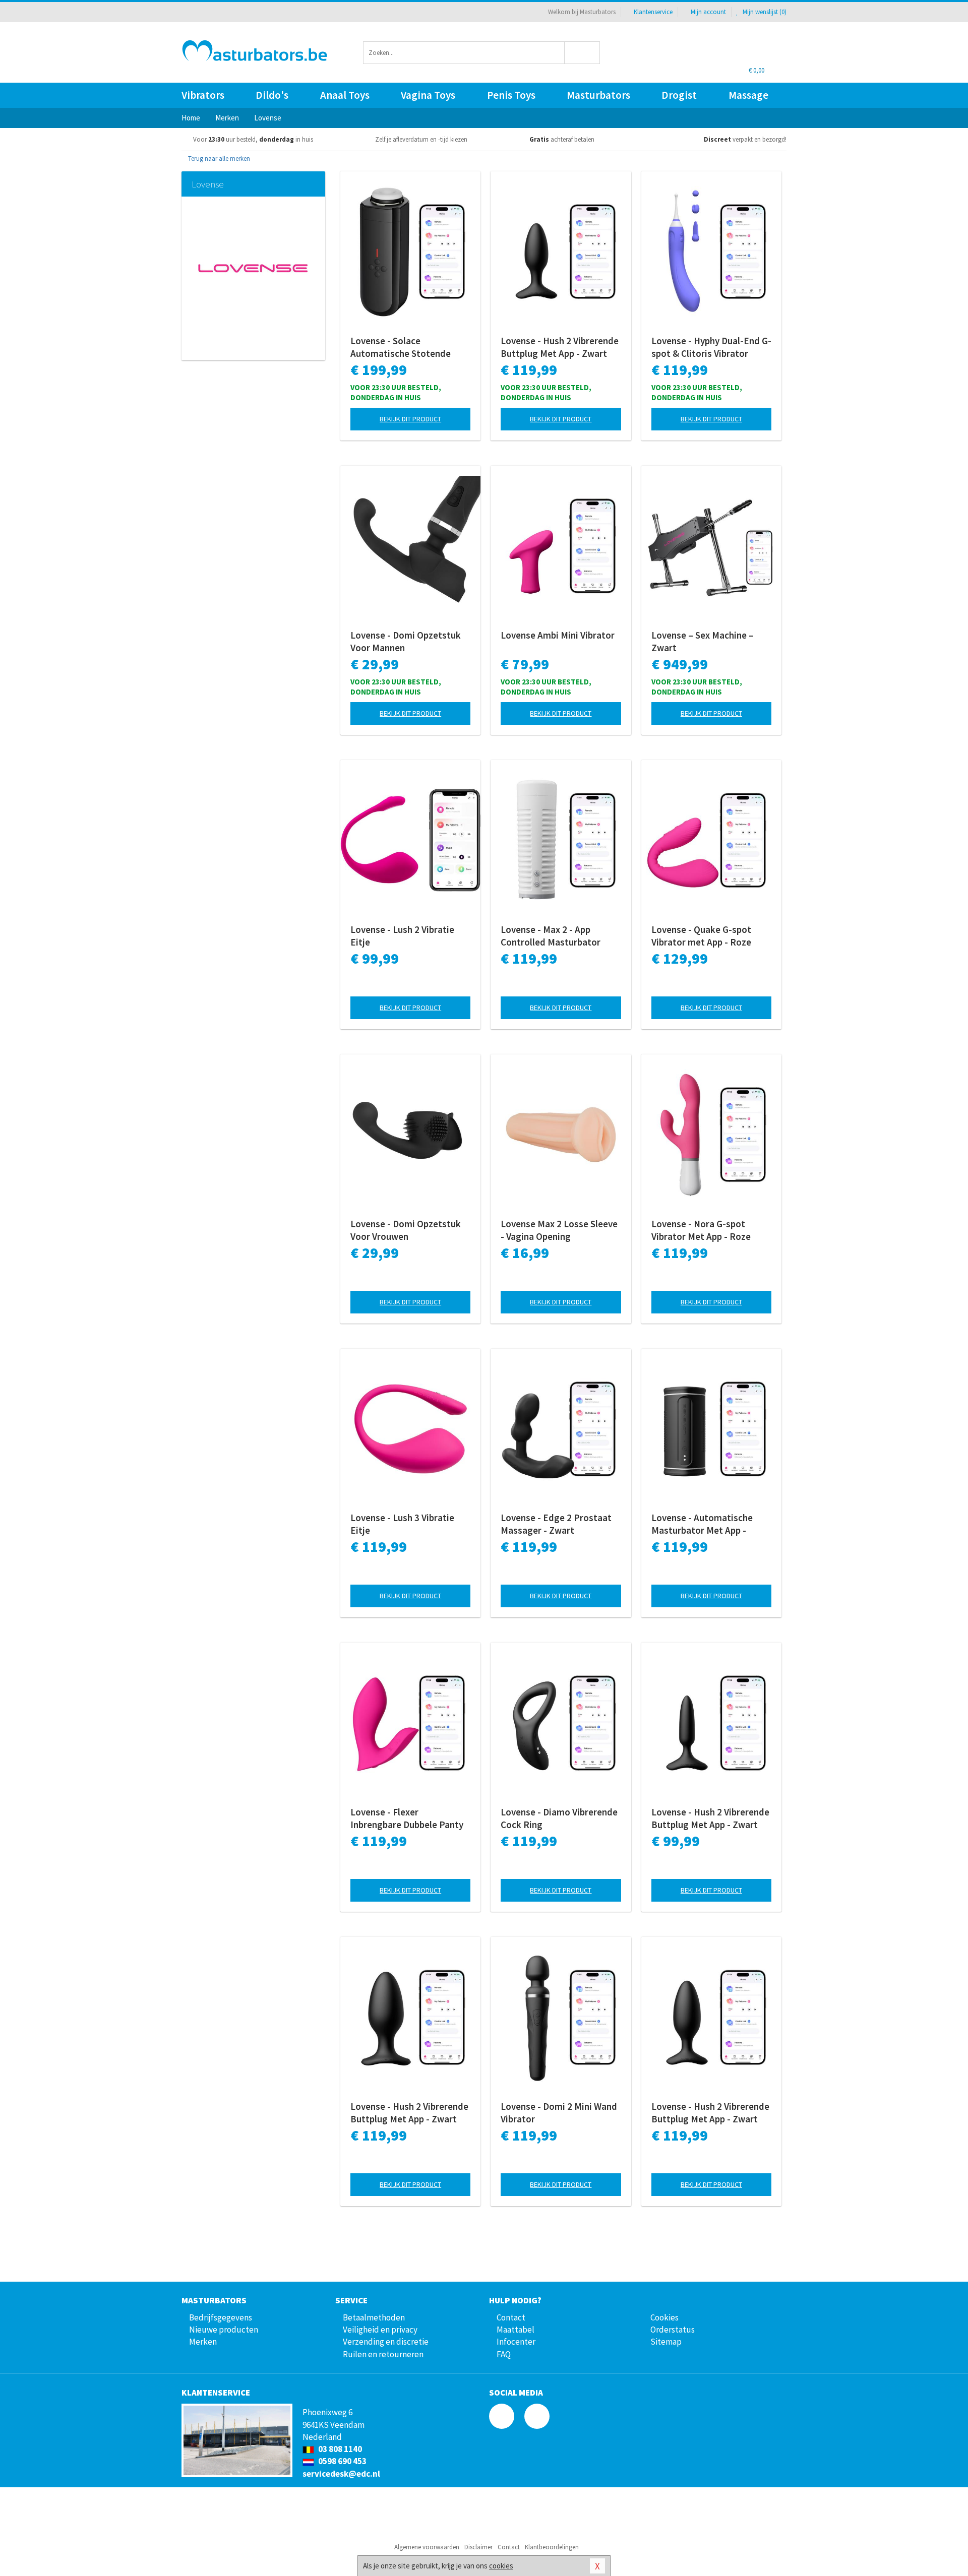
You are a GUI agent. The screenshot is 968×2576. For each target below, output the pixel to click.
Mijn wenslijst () (764, 12)
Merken (203, 2342)
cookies (501, 2566)
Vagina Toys (428, 95)
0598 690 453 (342, 2461)
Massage (748, 95)
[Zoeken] (583, 53)
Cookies (664, 2317)
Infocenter (516, 2342)
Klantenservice (653, 12)
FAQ (504, 2354)
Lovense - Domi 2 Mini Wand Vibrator (559, 2113)
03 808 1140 (339, 2449)
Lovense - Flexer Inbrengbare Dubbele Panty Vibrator (407, 1818)
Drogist (679, 95)
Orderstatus (673, 2330)
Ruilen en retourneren (383, 2354)
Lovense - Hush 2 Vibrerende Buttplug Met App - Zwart (560, 347)
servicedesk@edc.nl (341, 2474)
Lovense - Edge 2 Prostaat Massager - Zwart (556, 1524)
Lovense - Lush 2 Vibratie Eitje (402, 936)
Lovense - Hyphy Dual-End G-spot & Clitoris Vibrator (711, 347)
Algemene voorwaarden (427, 2547)
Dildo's (272, 95)
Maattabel (516, 2330)
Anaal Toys (345, 95)
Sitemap (666, 2342)
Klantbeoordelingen (552, 2547)
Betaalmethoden (374, 2317)
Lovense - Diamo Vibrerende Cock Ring (559, 1818)
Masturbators (598, 95)
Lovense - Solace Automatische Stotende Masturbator (401, 347)
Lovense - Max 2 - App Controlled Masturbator (551, 936)
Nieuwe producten (224, 2330)
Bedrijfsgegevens (221, 2317)
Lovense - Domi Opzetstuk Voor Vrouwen (406, 1230)
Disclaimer (478, 2547)
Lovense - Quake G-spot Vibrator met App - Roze (701, 936)
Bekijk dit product (410, 419)
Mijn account (708, 12)
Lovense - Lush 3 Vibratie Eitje (402, 1524)
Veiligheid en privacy (380, 2330)
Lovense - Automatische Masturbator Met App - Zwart (702, 1524)
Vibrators (203, 95)
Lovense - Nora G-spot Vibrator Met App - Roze (701, 1230)
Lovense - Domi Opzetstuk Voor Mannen (406, 641)
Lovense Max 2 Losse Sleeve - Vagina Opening (559, 1230)
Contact (511, 2317)
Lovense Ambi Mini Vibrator (558, 635)
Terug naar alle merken (218, 159)
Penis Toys (511, 95)
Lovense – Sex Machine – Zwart (703, 641)
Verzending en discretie (386, 2342)
